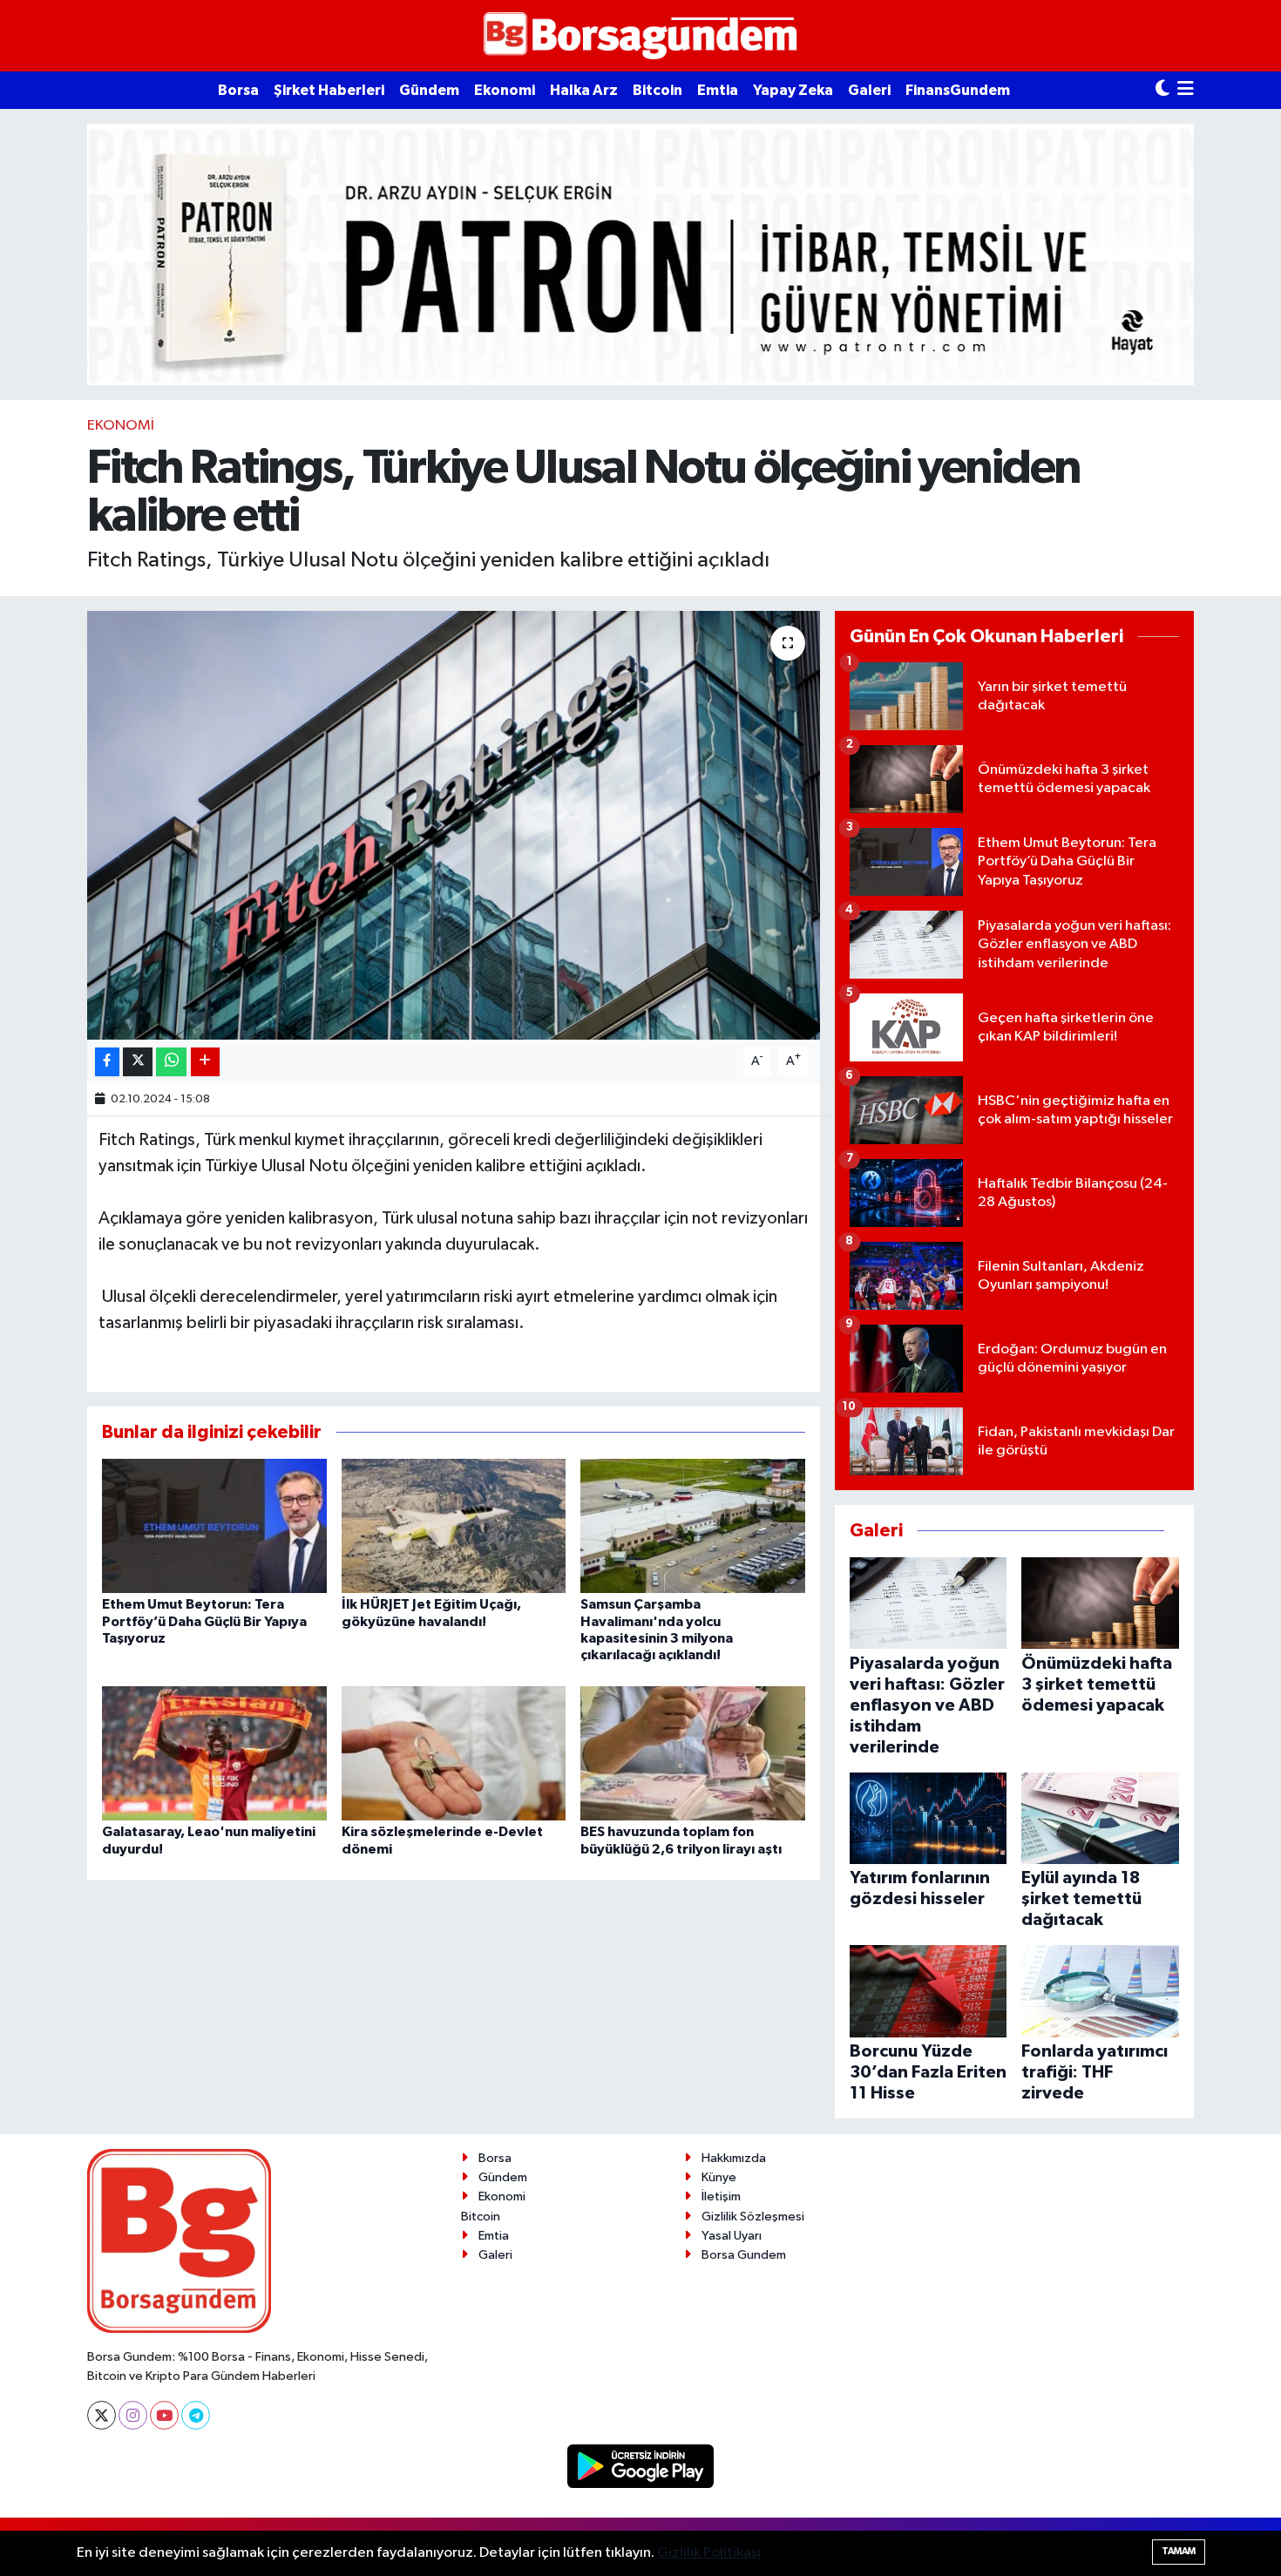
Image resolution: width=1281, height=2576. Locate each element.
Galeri (869, 90)
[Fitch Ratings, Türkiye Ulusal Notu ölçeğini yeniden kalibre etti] (454, 826)
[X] (102, 2415)
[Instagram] (133, 2415)
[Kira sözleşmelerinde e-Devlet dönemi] (454, 1753)
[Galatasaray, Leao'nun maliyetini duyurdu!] (214, 1753)
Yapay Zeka (793, 90)
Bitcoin (657, 90)
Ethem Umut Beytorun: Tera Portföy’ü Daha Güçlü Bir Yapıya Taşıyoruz (204, 1621)
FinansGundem (958, 90)
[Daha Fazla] (205, 1062)
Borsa (238, 90)
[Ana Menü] (1186, 90)
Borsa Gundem (744, 2255)
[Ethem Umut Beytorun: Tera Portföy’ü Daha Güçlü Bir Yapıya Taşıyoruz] (214, 1525)
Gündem (429, 90)
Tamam (1179, 2551)
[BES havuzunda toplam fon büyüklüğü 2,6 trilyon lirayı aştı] (693, 1753)
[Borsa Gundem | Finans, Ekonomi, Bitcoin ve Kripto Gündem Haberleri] (640, 36)
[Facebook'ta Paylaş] (107, 1062)
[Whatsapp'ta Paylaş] (171, 1062)
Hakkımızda (734, 2158)
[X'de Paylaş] (138, 1062)
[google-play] (641, 2466)
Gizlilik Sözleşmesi (753, 2217)
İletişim (721, 2196)
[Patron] (640, 254)
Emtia (718, 90)
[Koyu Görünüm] (1162, 90)
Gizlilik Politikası (709, 2553)
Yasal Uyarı (732, 2236)
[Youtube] (164, 2415)
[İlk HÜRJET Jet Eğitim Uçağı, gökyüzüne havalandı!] (454, 1525)
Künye (719, 2177)
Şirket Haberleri (329, 90)
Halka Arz (584, 90)
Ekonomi (505, 90)
